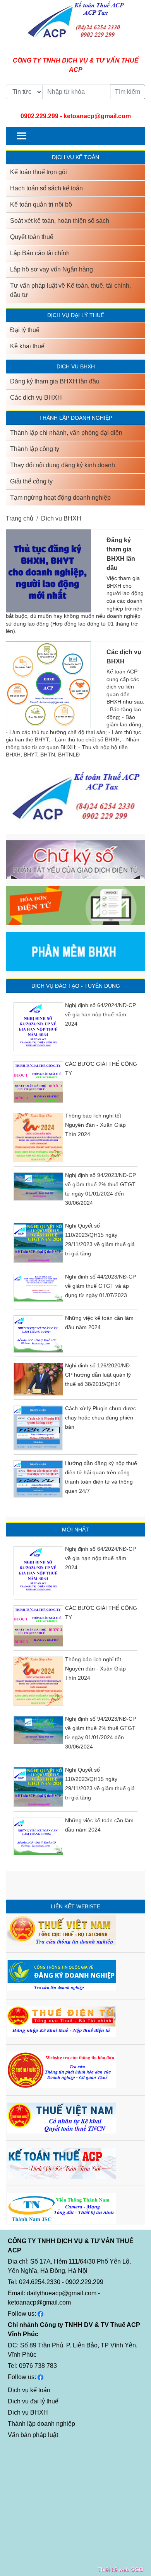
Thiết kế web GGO (120, 2569)
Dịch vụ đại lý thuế (33, 2401)
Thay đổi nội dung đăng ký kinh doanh (63, 465)
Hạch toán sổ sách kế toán (46, 188)
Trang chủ (20, 518)
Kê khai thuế (27, 346)
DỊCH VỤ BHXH (76, 366)
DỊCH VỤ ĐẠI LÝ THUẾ (76, 315)
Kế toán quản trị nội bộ (41, 204)
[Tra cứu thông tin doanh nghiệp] (62, 1929)
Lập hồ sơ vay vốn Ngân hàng (51, 269)
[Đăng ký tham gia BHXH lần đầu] (48, 571)
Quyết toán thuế (32, 237)
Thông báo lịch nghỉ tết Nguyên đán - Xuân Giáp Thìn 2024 (95, 1125)
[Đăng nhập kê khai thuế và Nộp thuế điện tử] (62, 2021)
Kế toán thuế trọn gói (39, 172)
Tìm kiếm (128, 92)
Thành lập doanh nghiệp (41, 2424)
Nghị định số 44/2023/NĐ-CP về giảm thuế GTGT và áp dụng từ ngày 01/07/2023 (100, 1286)
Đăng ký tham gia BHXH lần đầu (55, 381)
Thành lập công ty (35, 449)
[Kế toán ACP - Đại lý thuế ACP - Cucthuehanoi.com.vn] (62, 2163)
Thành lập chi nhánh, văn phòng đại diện (66, 433)
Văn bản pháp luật (33, 2435)
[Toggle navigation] (22, 136)
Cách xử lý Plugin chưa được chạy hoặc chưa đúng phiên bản (100, 1418)
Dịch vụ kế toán (29, 2390)
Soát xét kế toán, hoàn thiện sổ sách (60, 221)
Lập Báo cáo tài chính (40, 253)
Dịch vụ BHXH (61, 518)
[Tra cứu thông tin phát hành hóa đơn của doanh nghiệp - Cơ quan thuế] (62, 2069)
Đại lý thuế (25, 330)
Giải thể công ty (31, 481)
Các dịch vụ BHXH (36, 398)
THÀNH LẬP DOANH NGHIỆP (76, 418)
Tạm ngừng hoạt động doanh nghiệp (60, 498)
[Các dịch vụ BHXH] (48, 685)
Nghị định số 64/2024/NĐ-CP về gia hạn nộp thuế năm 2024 (100, 1014)
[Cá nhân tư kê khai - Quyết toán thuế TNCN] (62, 2117)
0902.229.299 (39, 116)
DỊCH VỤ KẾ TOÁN (75, 157)
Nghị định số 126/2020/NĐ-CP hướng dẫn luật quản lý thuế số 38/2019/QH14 (98, 1375)
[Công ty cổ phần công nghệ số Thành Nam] (62, 2208)
